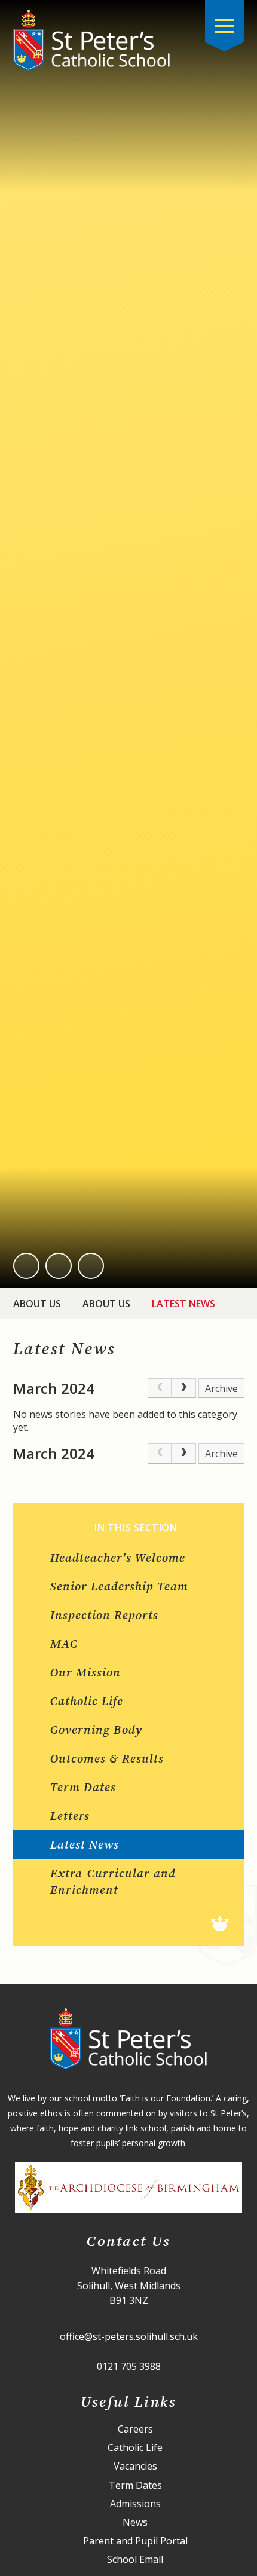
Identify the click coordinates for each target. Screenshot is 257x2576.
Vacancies (135, 2466)
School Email (135, 2560)
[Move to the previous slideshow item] (26, 1266)
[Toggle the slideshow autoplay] (91, 1266)
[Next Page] (183, 1388)
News (135, 2523)
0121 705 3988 (129, 2366)
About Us (37, 1304)
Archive (221, 1388)
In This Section (136, 1528)
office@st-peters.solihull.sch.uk (129, 2336)
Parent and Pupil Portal (135, 2541)
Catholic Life (135, 2448)
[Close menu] (225, 26)
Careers (135, 2429)
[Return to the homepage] (91, 40)
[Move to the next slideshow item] (59, 1266)
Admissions (135, 2504)
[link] (160, 1388)
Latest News (183, 1304)
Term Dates (135, 2485)
